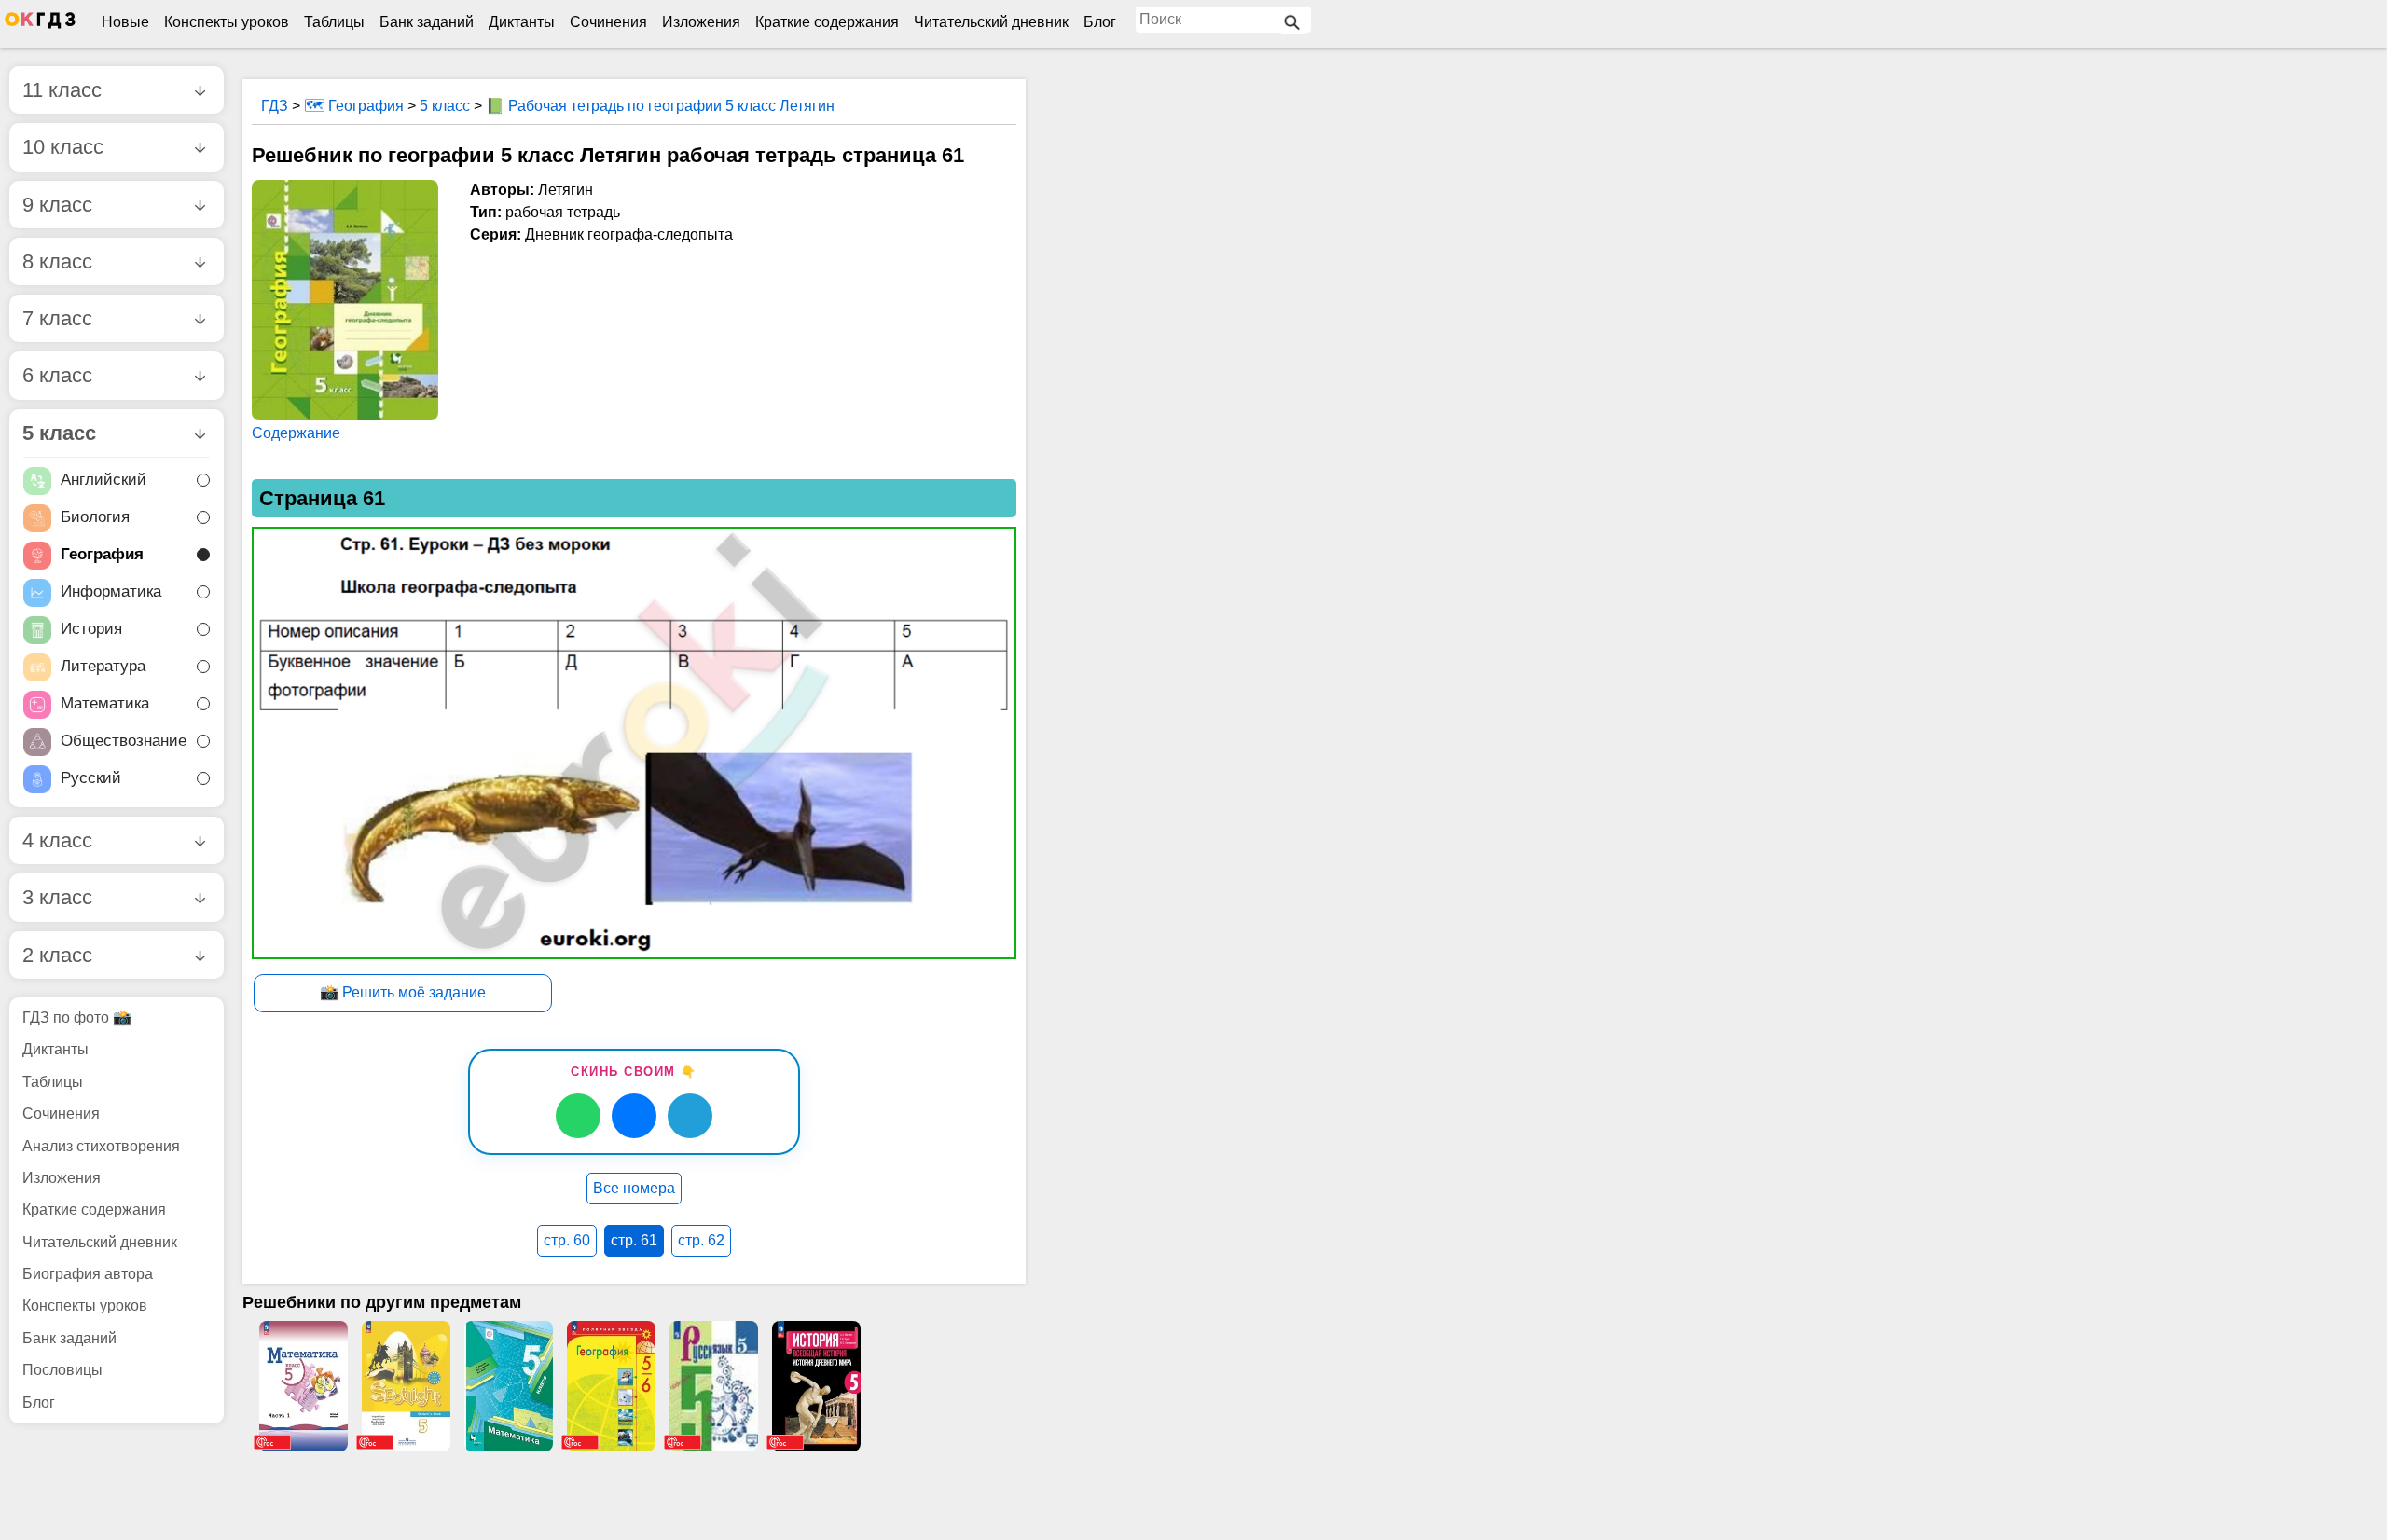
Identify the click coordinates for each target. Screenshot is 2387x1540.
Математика (105, 704)
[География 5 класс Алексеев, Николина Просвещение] (611, 1386)
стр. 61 (634, 1240)
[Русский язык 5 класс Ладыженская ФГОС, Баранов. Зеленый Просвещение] (713, 1386)
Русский (91, 779)
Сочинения (608, 22)
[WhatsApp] (578, 1116)
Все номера (634, 1188)
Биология (95, 518)
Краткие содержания (827, 22)
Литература (103, 667)
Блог (1100, 22)
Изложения (701, 22)
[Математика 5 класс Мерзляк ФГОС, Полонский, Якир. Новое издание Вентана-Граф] (508, 1386)
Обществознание (124, 742)
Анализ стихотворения (101, 1146)
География (102, 555)
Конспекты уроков (227, 22)
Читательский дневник (991, 22)
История (91, 630)
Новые (125, 22)
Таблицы (334, 22)
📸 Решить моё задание (403, 992)
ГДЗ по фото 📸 (77, 1017)
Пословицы (62, 1370)
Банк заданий (427, 22)
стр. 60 (567, 1240)
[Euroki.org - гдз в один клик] (40, 24)
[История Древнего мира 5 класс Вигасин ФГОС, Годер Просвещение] (816, 1386)
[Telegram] (690, 1116)
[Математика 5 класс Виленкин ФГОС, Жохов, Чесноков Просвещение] (303, 1386)
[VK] (634, 1116)
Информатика (111, 592)
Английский (103, 481)
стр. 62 (701, 1240)
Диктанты (522, 22)
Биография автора (88, 1274)
